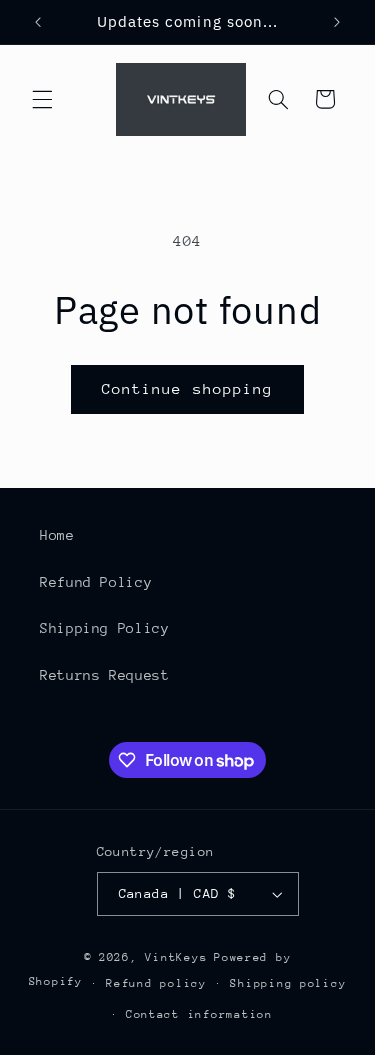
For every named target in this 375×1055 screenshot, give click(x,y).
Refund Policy (96, 582)
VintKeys (176, 957)
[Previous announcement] (38, 22)
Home (57, 535)
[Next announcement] (337, 22)
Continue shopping (187, 388)
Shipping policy (288, 983)
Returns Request (104, 675)
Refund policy (156, 983)
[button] (42, 99)
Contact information (199, 1014)
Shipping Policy (104, 628)
